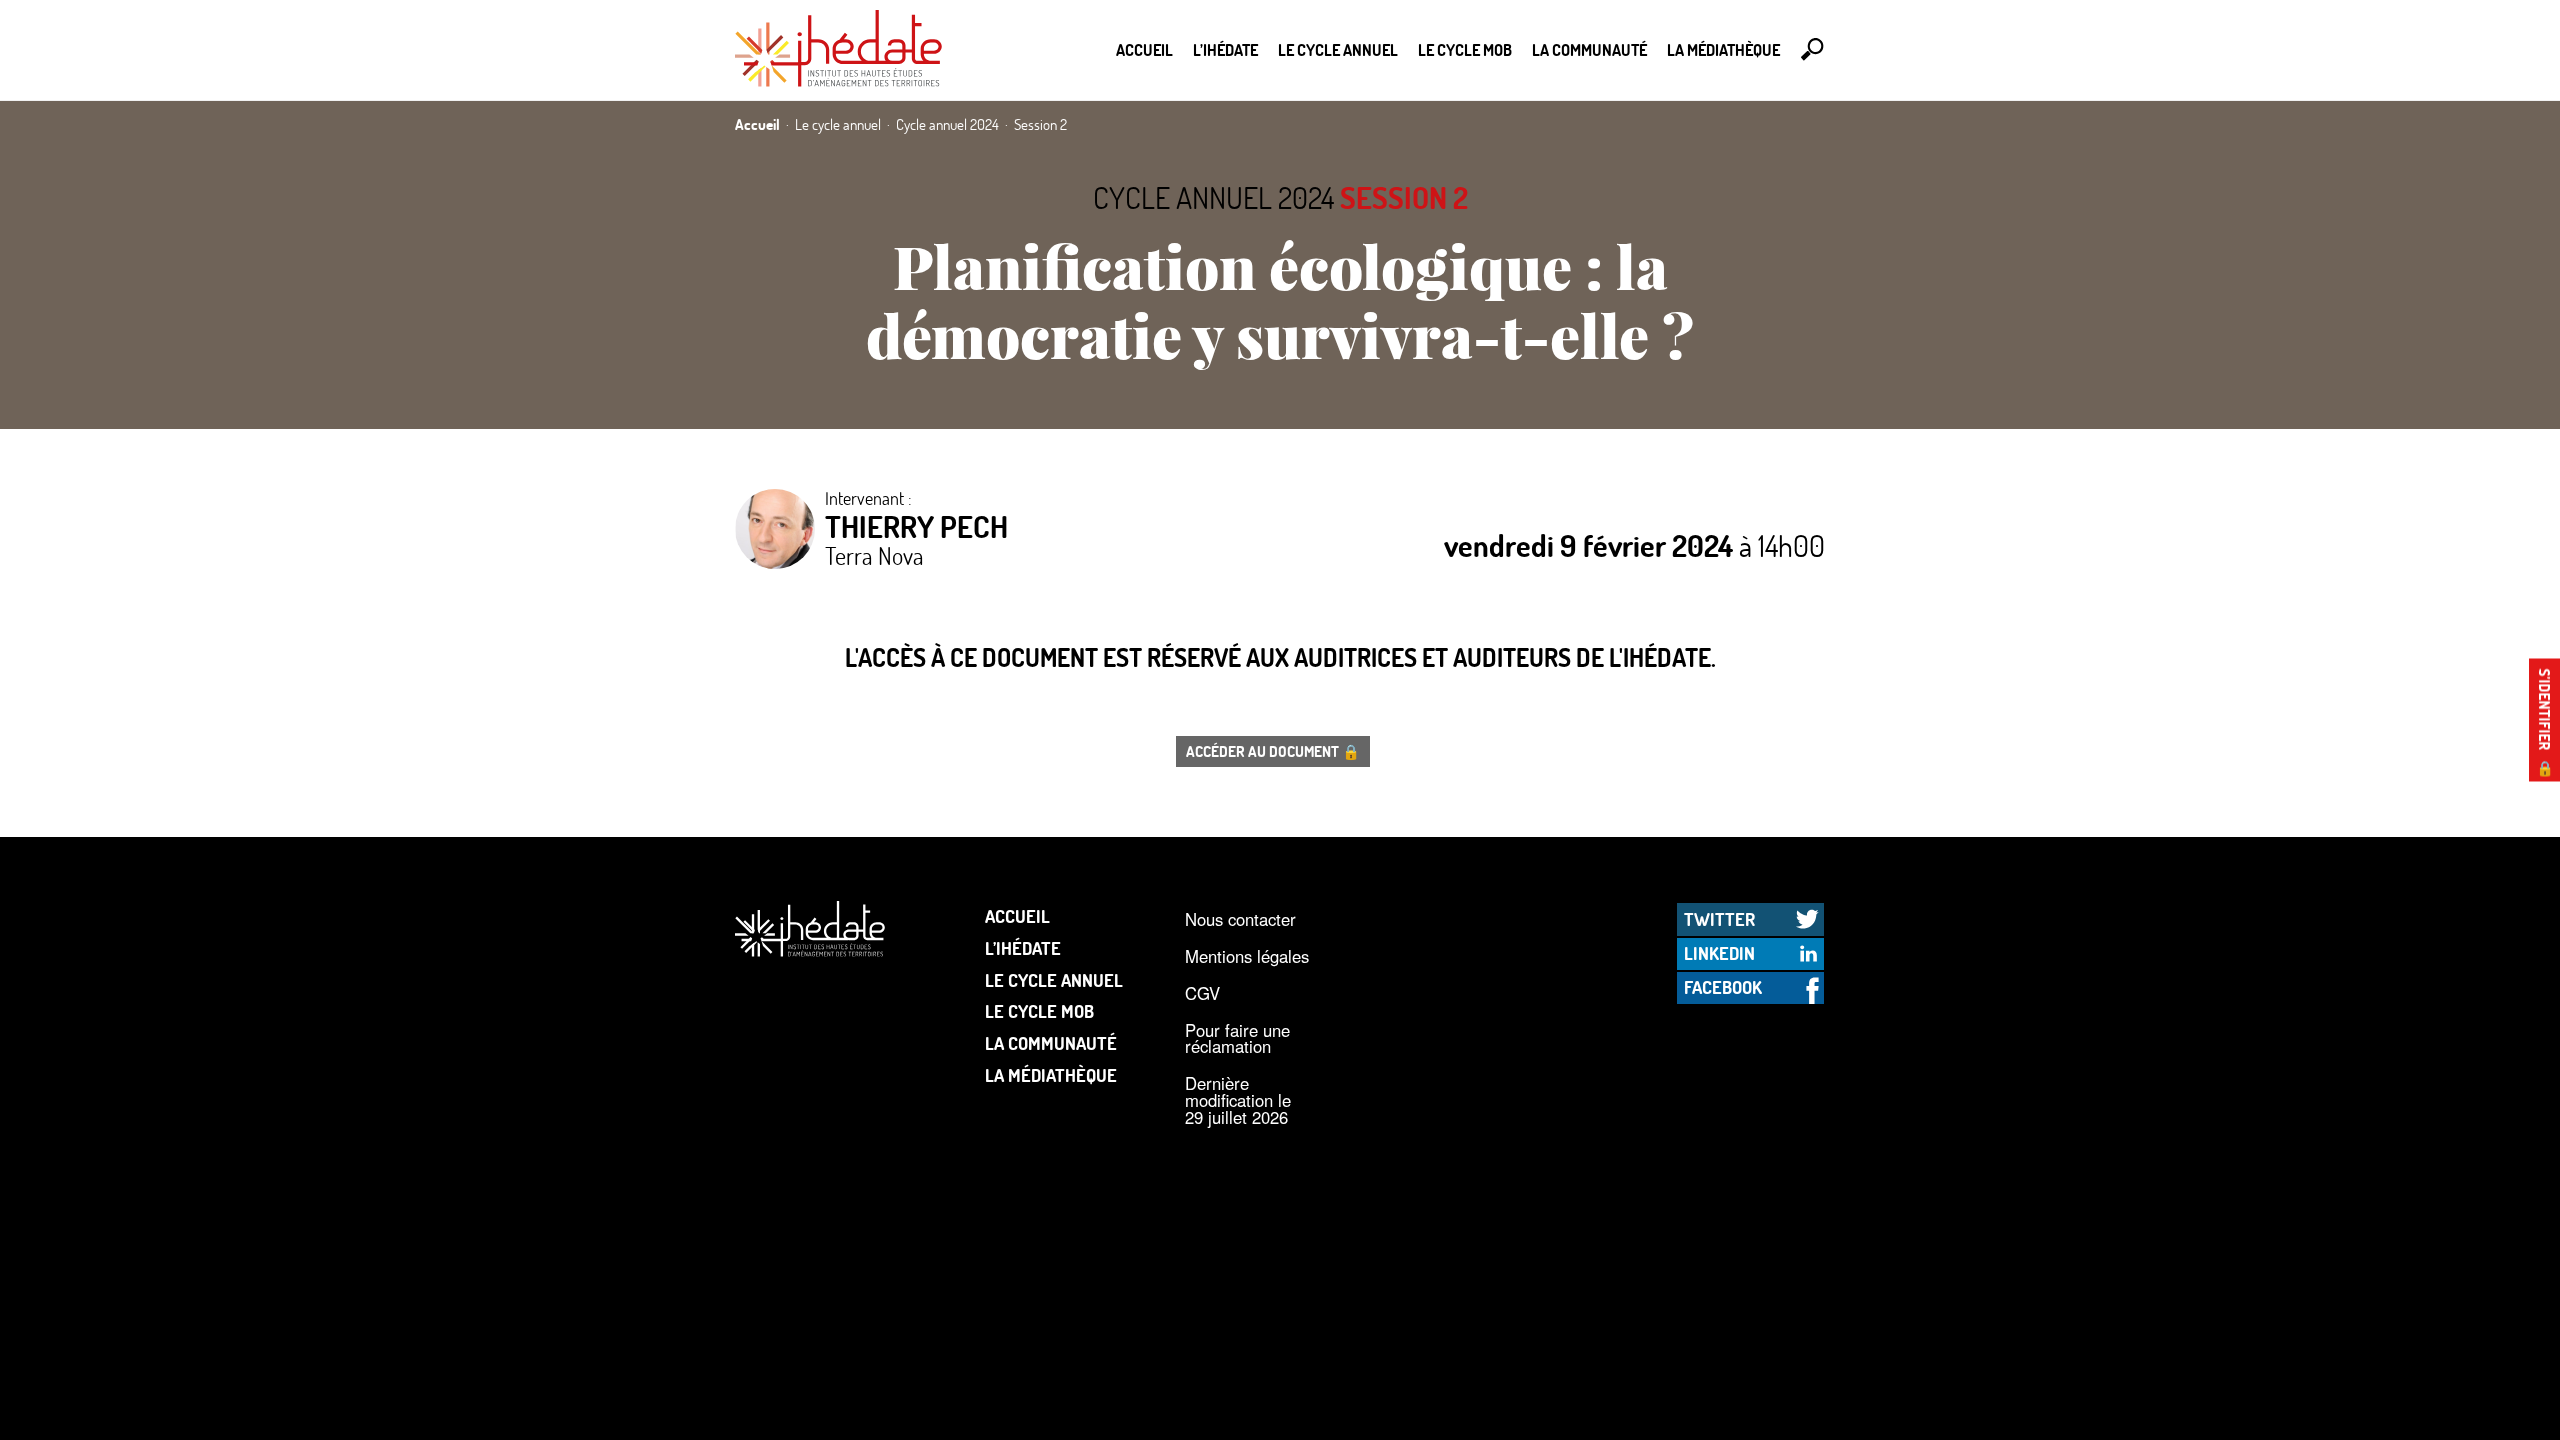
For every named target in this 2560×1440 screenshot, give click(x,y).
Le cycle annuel (1338, 49)
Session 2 (1404, 197)
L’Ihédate (1225, 49)
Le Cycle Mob (1465, 49)
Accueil (1144, 49)
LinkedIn (1719, 953)
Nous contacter (1240, 919)
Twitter (1719, 919)
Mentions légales (1247, 956)
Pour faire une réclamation (1237, 1038)
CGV (1202, 993)
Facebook (1723, 987)
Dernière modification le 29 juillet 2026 (1238, 1099)
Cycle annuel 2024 (1213, 197)
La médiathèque (1723, 49)
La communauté (1589, 49)
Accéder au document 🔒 (1273, 751)
